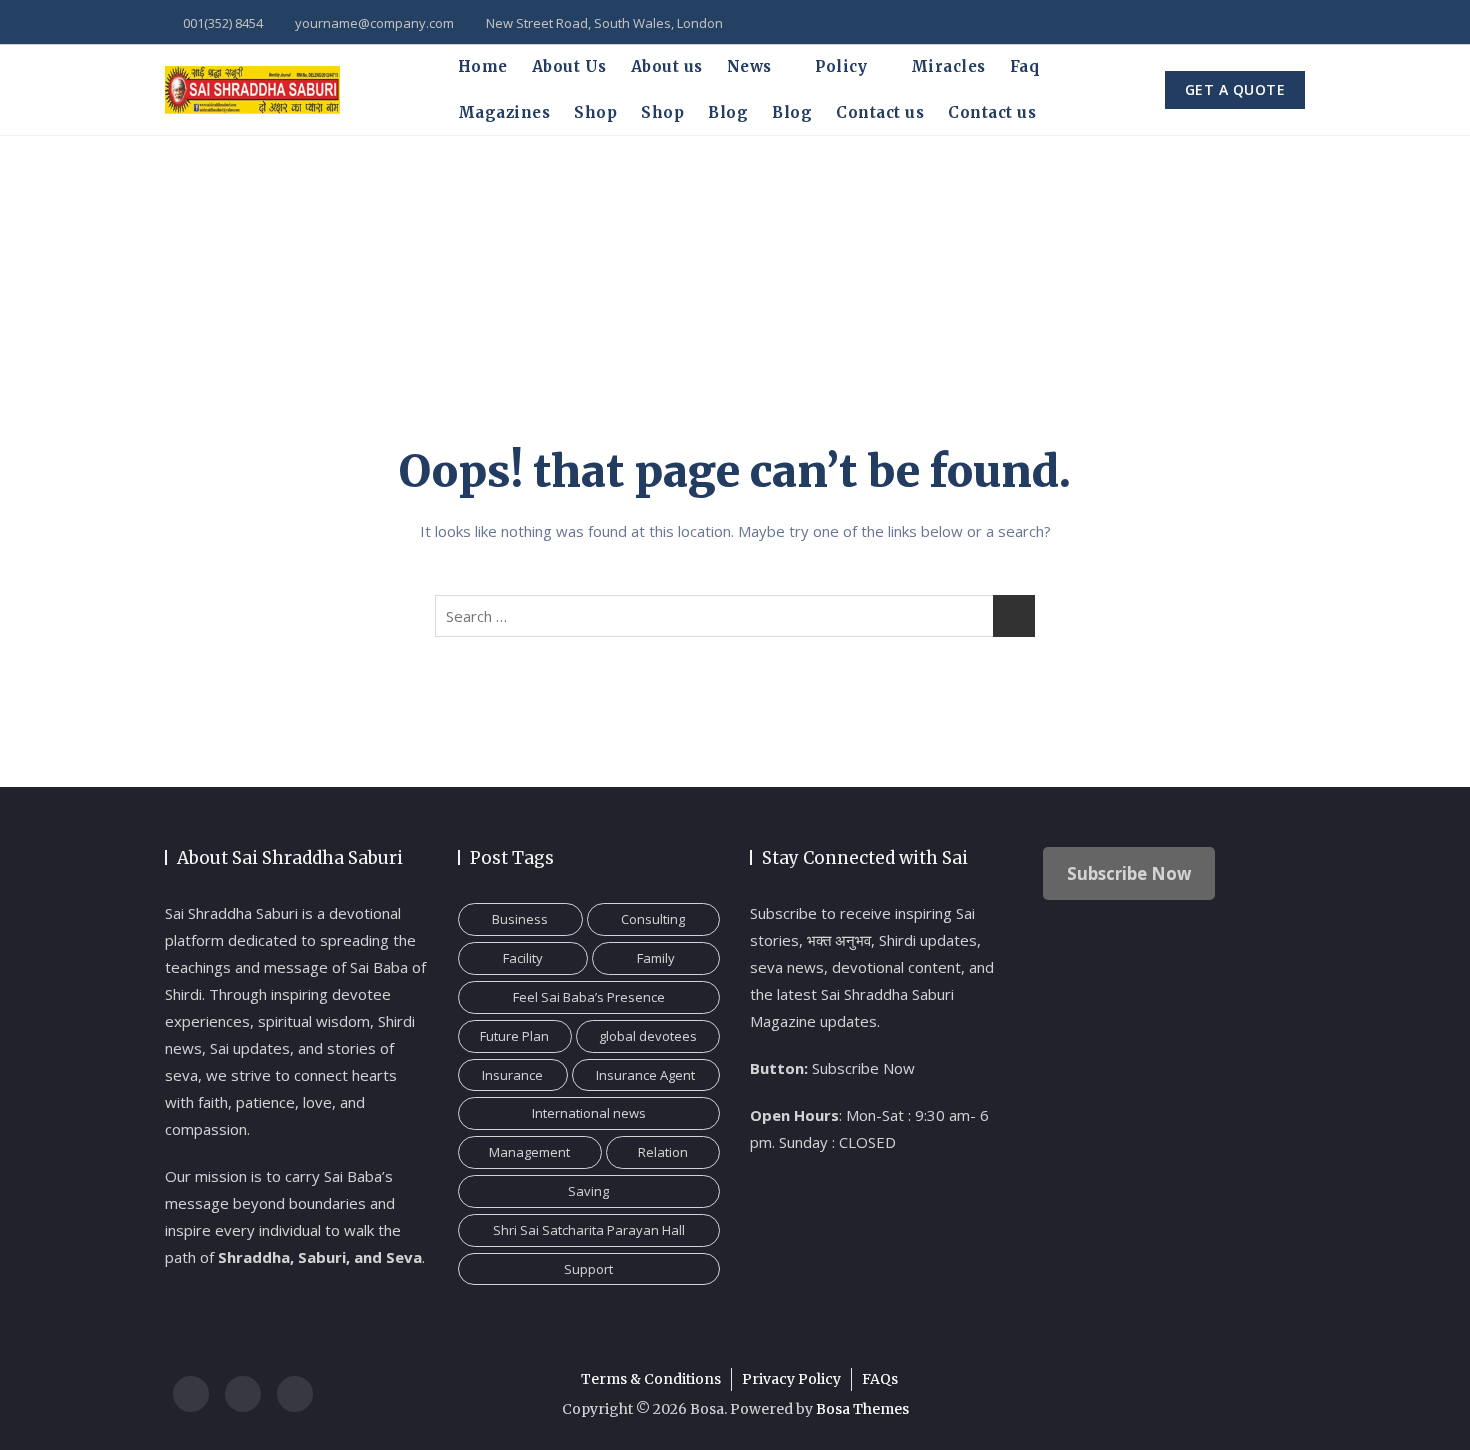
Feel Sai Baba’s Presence (589, 997)
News (749, 66)
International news (589, 1113)
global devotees (648, 1036)
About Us (569, 66)
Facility (523, 958)
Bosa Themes (862, 1409)
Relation (663, 1152)
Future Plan (514, 1036)
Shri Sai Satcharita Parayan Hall (589, 1230)
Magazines (504, 112)
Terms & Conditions (651, 1379)
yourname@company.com (373, 23)
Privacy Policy (791, 1379)
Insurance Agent (645, 1075)
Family (656, 958)
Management (529, 1152)
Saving (588, 1191)
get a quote (1235, 89)
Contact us (880, 112)
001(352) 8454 (221, 23)
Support (588, 1269)
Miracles (948, 66)
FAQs (880, 1379)
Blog (728, 112)
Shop (595, 112)
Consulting (653, 919)
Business (520, 919)
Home (483, 66)
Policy (841, 66)
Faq (1025, 66)
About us (667, 66)
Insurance (512, 1075)
